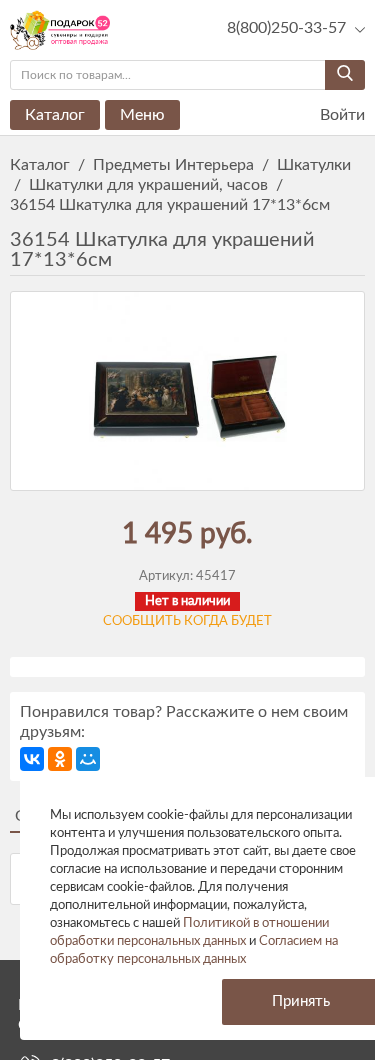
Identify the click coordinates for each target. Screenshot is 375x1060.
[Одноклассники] (60, 759)
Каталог (55, 115)
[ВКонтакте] (32, 759)
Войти (340, 115)
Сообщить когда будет (187, 621)
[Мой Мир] (88, 759)
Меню (142, 115)
